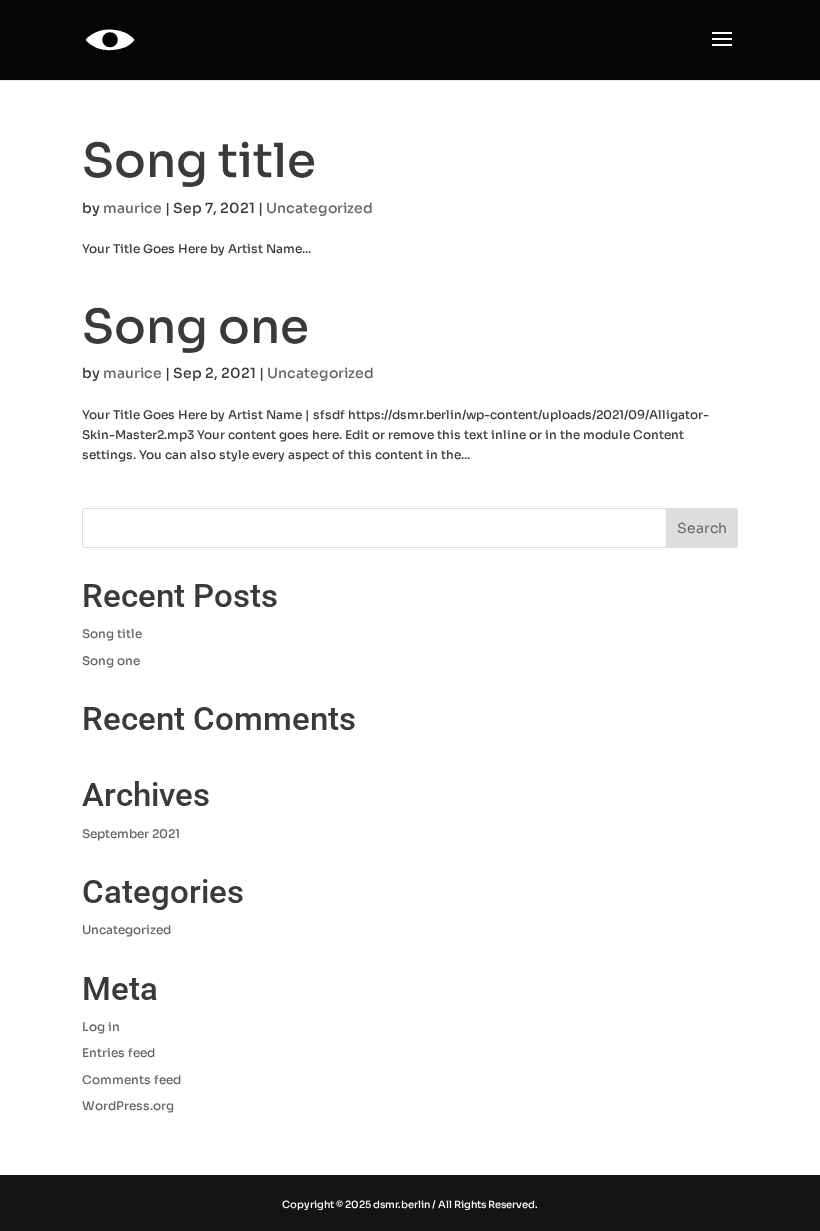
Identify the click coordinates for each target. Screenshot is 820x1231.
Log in (101, 1026)
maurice (132, 208)
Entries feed (118, 1052)
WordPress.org (128, 1105)
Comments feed (131, 1079)
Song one (195, 327)
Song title (199, 161)
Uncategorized (319, 208)
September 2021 (131, 833)
